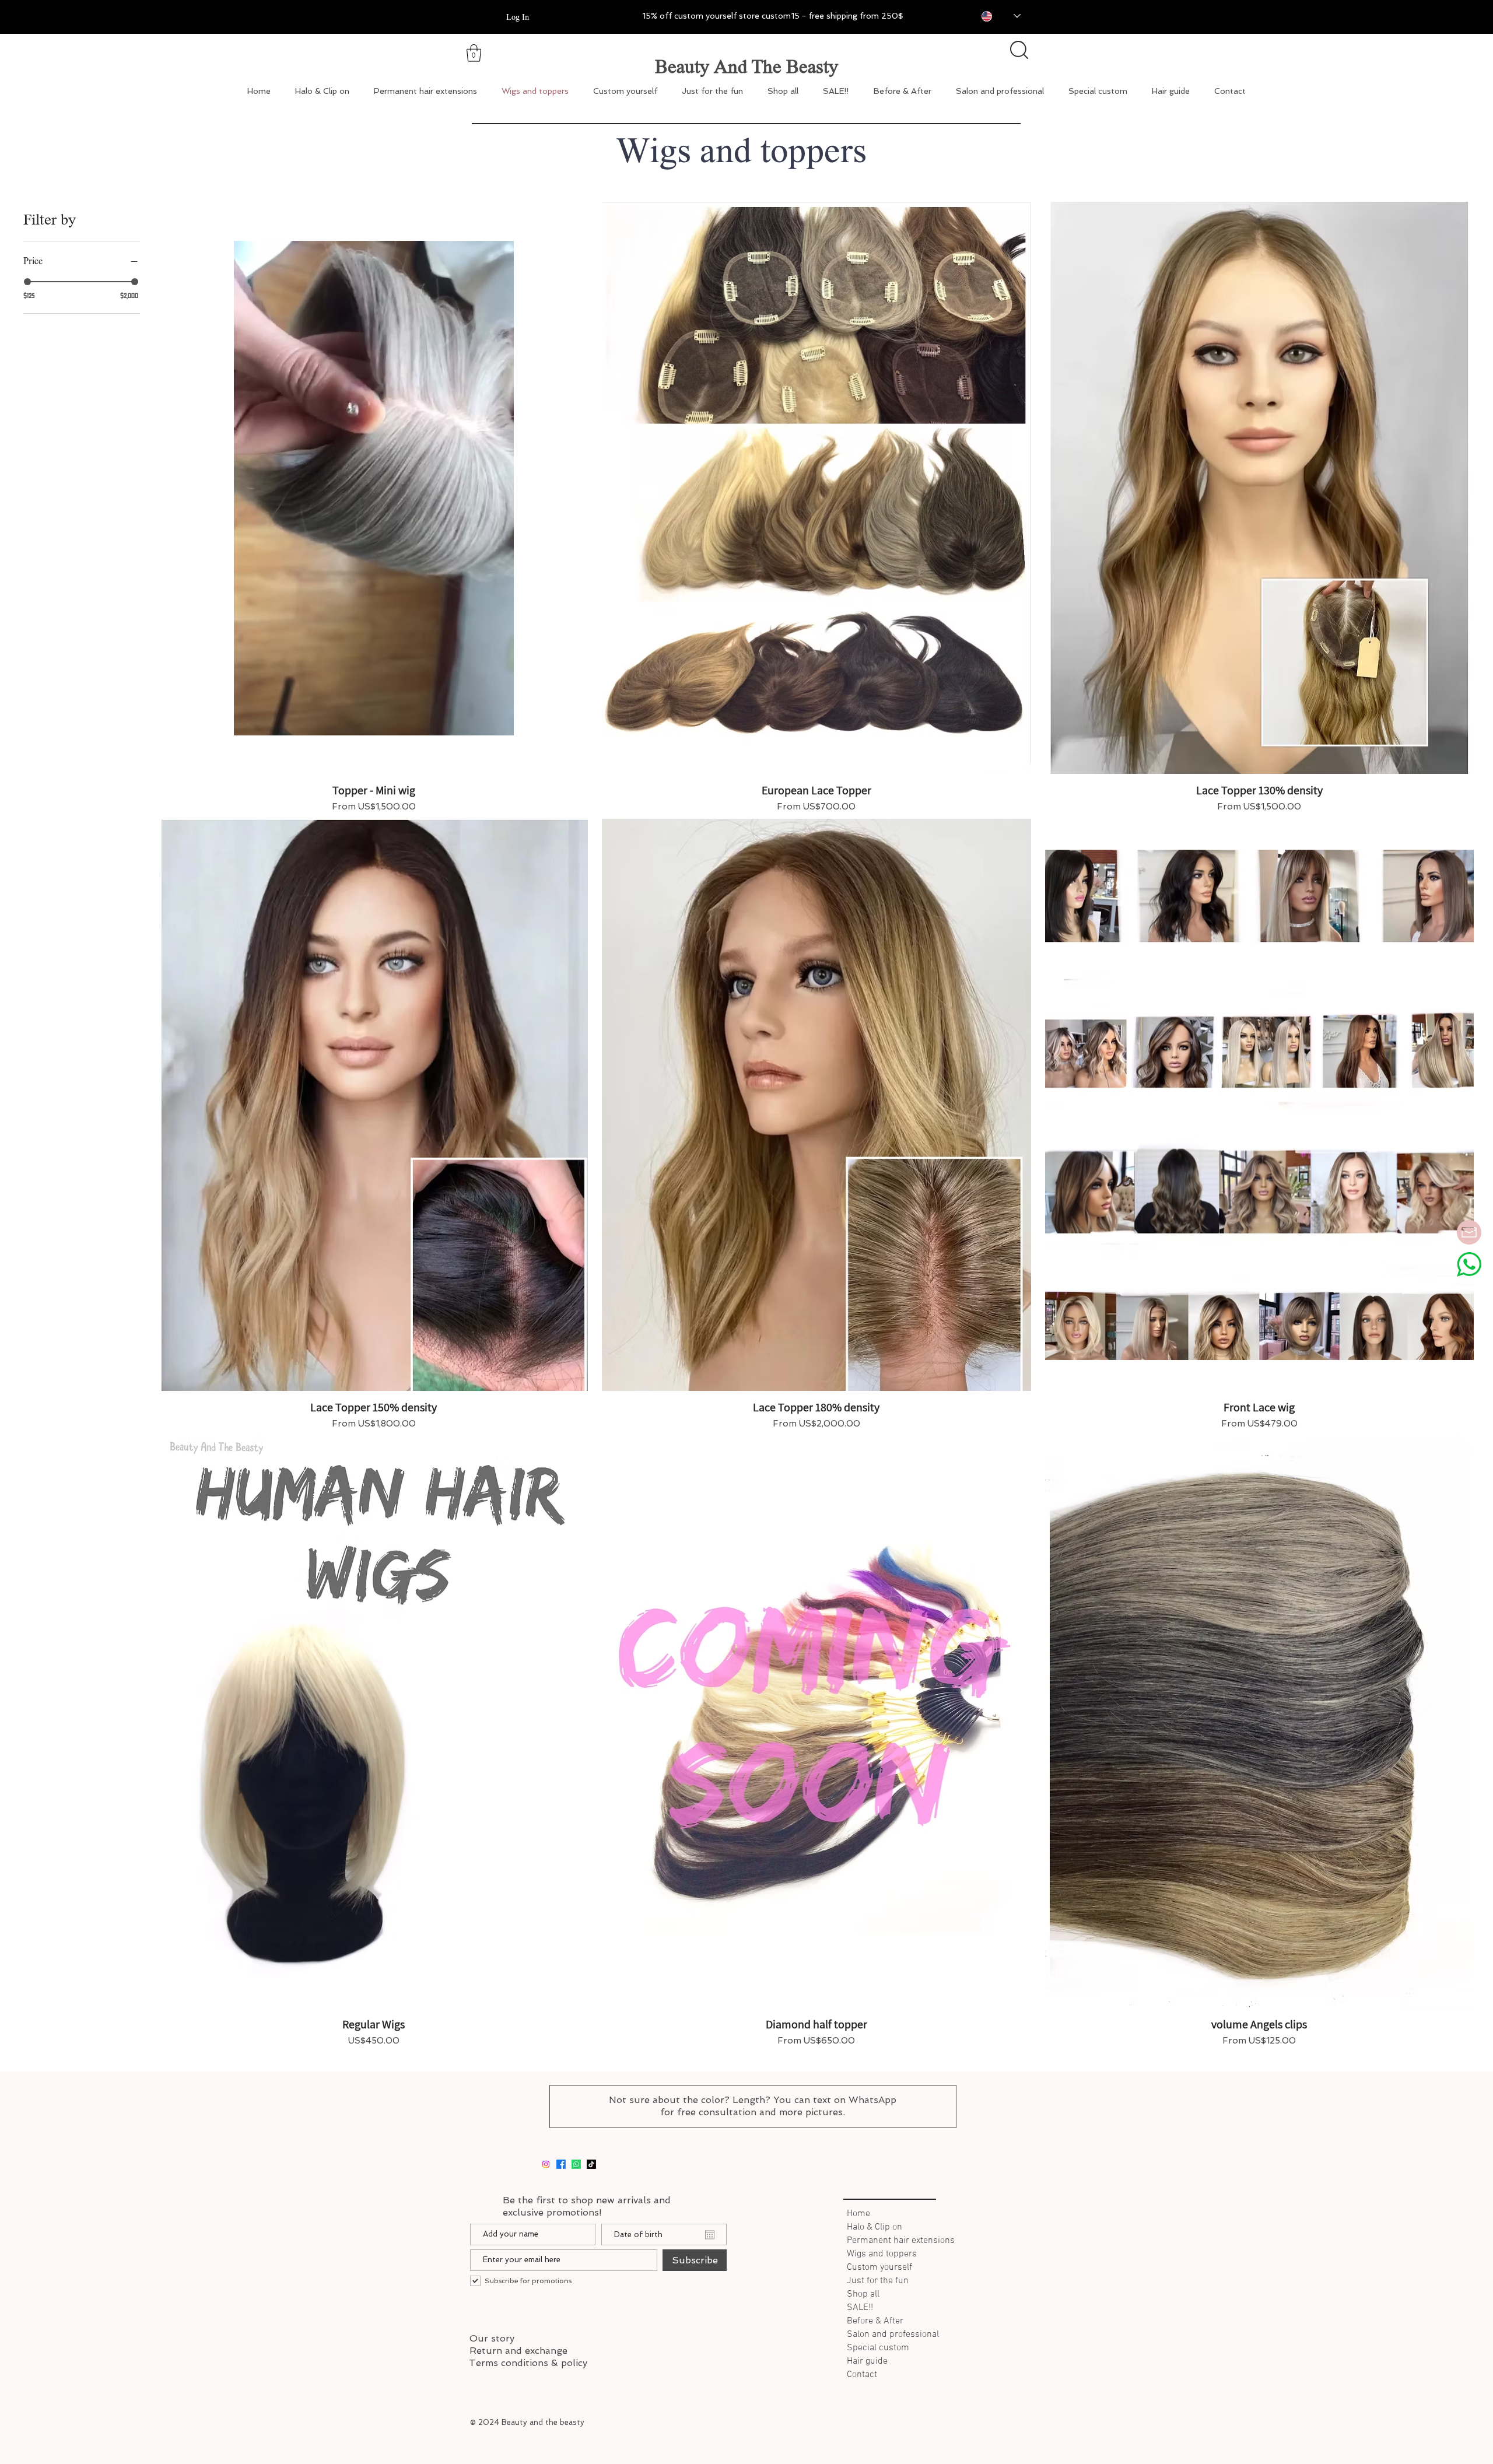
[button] (474, 53)
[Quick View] (374, 488)
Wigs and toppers (882, 2254)
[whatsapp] (576, 2164)
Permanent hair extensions (898, 2241)
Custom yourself (879, 2267)
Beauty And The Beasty (746, 66)
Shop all (863, 2294)
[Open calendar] (710, 2235)
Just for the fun (878, 2281)
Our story (492, 2338)
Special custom (878, 2348)
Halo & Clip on (875, 2227)
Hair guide (867, 2361)
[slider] (27, 282)
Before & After (875, 2321)
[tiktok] (591, 2164)
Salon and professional (893, 2335)
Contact (862, 2375)
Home (858, 2214)
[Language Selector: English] (993, 16)
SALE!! (860, 2308)
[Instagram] (546, 2164)
